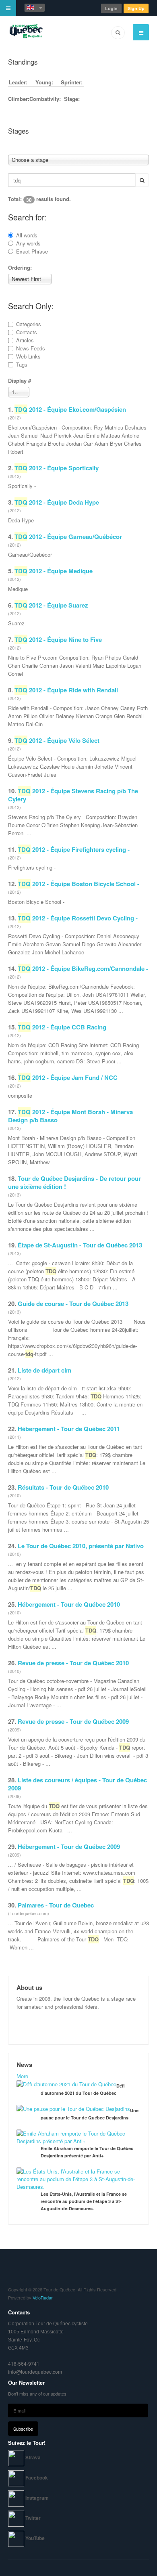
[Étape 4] (76, 146)
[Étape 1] (137, 142)
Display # (20, 380)
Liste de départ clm (44, 1370)
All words (27, 235)
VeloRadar (43, 2297)
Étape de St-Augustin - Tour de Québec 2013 (80, 1245)
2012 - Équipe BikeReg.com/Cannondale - (83, 968)
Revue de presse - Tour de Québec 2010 (73, 1663)
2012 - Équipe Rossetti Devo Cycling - (78, 918)
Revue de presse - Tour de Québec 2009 (73, 1721)
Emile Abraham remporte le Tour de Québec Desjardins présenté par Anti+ (87, 2152)
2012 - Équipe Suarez (51, 605)
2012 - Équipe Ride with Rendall (66, 690)
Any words (28, 243)
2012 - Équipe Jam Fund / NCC (68, 1077)
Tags (22, 364)
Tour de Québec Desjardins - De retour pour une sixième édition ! (74, 1182)
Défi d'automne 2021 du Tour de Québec (83, 2089)
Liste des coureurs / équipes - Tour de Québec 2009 (77, 1784)
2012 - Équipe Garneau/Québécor (68, 537)
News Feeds (31, 348)
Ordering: (20, 267)
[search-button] (142, 180)
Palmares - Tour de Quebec (56, 1905)
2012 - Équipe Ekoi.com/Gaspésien (70, 409)
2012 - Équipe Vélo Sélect (57, 740)
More (22, 2076)
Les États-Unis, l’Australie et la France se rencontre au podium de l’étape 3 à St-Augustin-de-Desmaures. (84, 2201)
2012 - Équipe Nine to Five (58, 639)
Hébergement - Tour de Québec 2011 (69, 1429)
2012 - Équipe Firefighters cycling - (74, 849)
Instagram (37, 2498)
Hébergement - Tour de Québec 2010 (69, 1604)
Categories (29, 324)
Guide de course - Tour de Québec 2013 (73, 1304)
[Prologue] (72, 146)
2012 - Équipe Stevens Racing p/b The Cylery (73, 795)
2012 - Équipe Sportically (57, 468)
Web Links (28, 356)
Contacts (27, 332)
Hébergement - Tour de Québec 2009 (69, 1847)
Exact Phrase (32, 251)
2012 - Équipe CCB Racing (62, 1027)
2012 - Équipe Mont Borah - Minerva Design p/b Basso (70, 1116)
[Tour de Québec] (26, 32)
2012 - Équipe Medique (54, 571)
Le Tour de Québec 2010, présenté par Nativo (81, 1546)
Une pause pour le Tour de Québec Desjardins (90, 2114)
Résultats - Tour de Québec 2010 (63, 1487)
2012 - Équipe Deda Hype (57, 502)
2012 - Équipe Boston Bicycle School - (78, 884)
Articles (25, 340)
